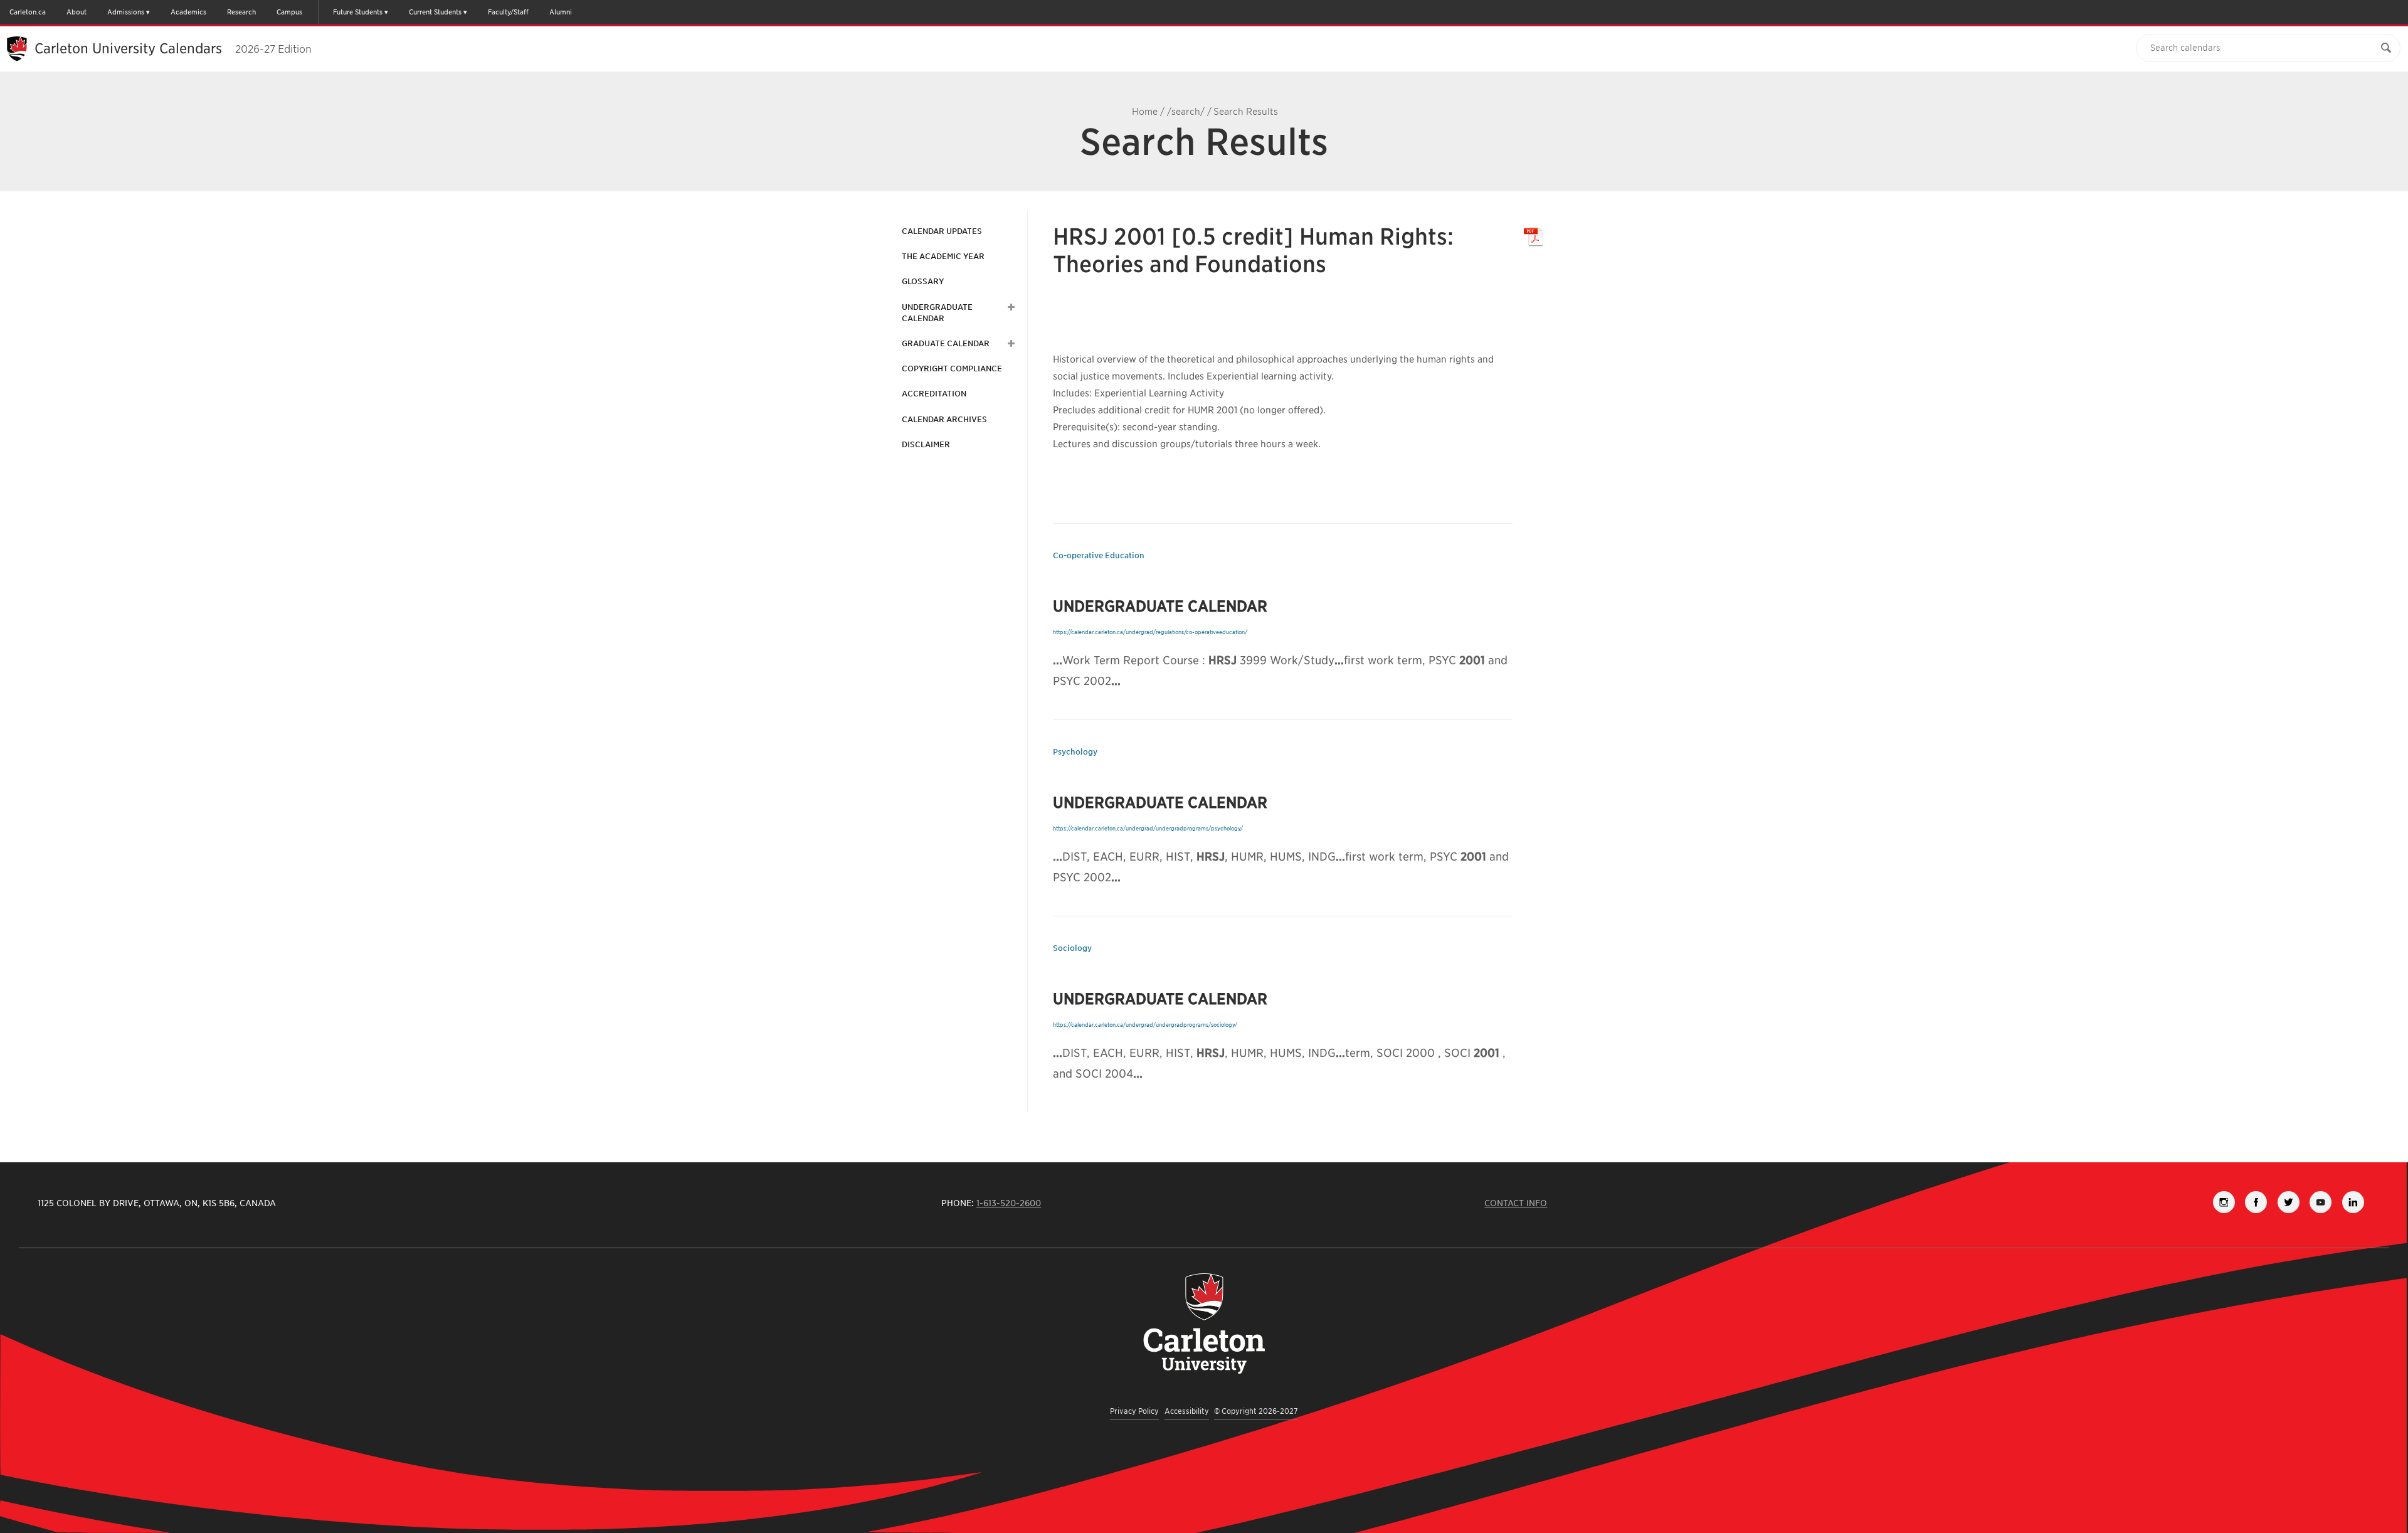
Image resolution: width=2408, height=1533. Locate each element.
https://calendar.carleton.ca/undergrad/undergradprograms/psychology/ (1148, 828)
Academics (188, 12)
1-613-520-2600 (1009, 1203)
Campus (289, 12)
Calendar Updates (942, 231)
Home (1145, 112)
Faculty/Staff (508, 12)
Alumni (561, 12)
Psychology (1075, 752)
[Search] (2386, 48)
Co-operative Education (1099, 555)
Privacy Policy (1134, 1411)
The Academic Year (943, 256)
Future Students (358, 12)
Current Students (435, 12)
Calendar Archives (944, 419)
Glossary (923, 281)
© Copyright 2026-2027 (1256, 1411)
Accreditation (934, 394)
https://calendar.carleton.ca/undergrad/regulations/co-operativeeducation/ (1150, 632)
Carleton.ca (28, 12)
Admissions (126, 12)
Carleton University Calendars (173, 48)
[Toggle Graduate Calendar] (1010, 344)
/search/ (1186, 112)
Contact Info (1516, 1203)
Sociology (1072, 948)
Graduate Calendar (946, 343)
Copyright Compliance (952, 369)
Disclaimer (926, 444)
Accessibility (1187, 1411)
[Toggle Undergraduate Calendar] (1010, 307)
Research (241, 12)
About (77, 12)
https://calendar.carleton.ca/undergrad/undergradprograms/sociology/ (1145, 1025)
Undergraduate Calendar (937, 313)
